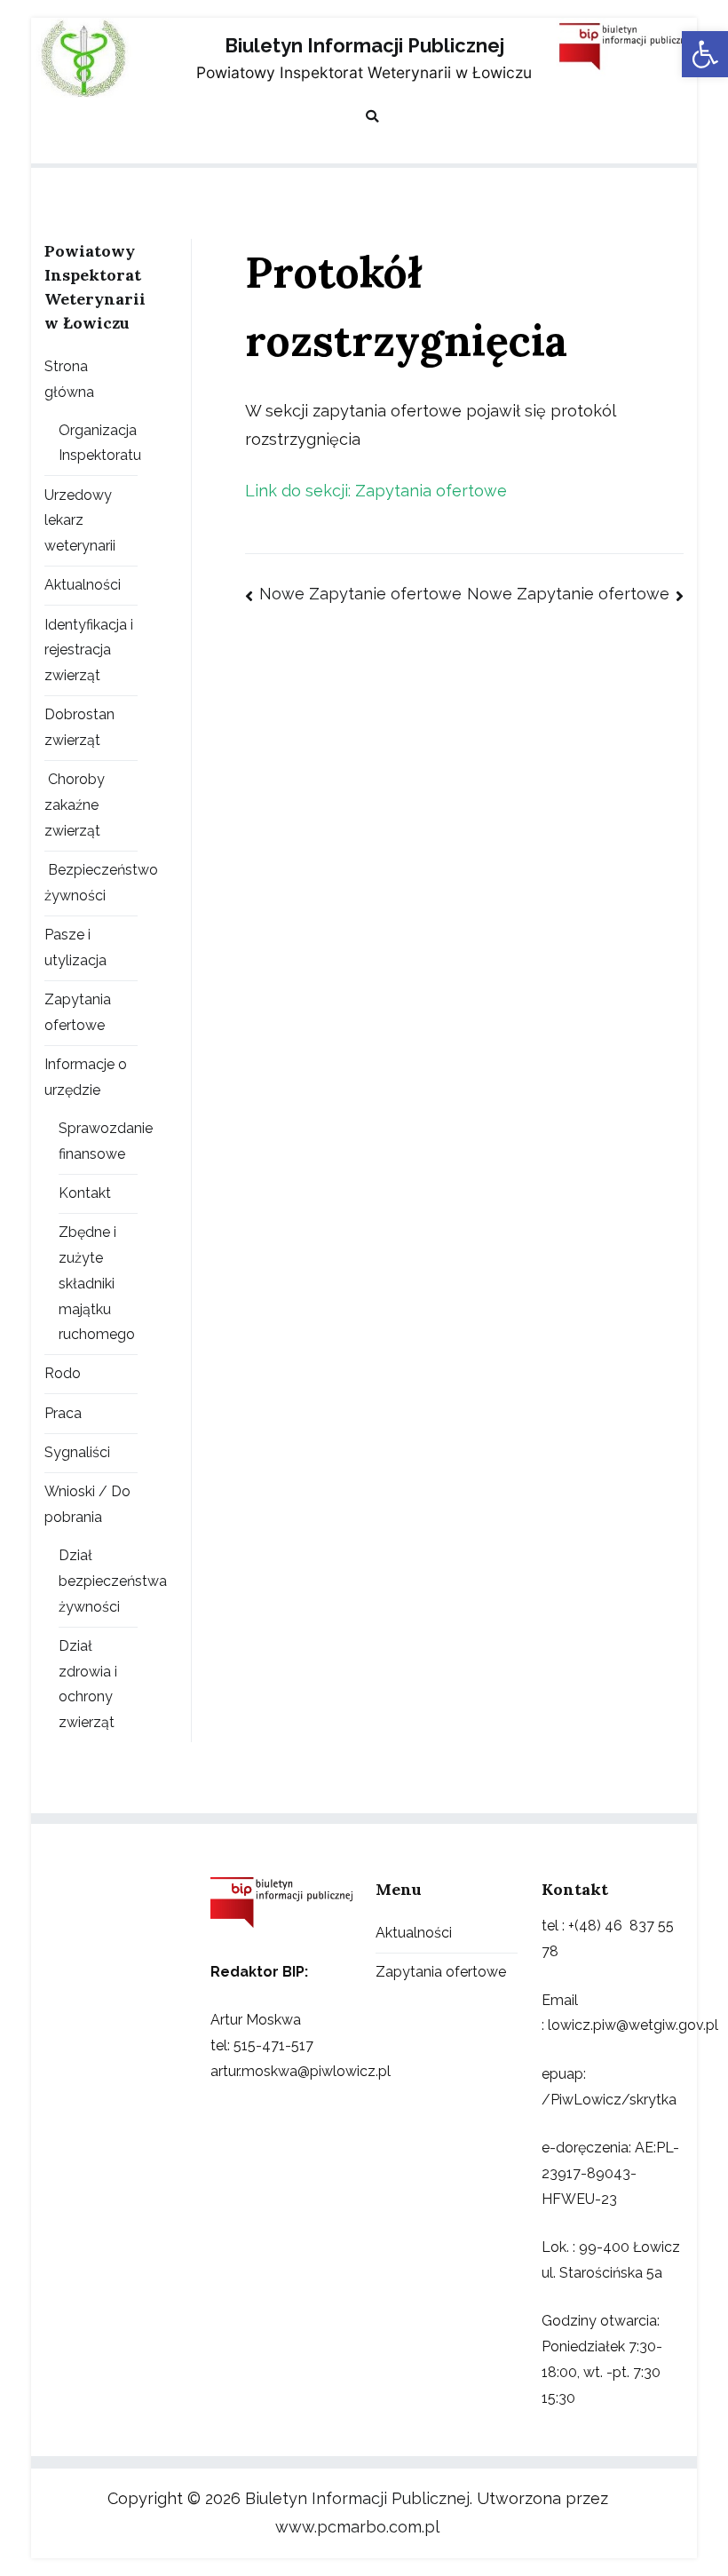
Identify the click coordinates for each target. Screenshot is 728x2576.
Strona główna (69, 379)
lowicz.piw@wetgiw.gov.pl (633, 2025)
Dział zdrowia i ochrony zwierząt (88, 1684)
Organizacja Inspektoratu (100, 443)
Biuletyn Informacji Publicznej (364, 46)
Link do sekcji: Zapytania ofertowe (376, 491)
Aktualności (83, 585)
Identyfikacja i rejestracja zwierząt (89, 650)
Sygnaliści (77, 1452)
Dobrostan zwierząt (79, 727)
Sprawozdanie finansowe (106, 1141)
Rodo (63, 1373)
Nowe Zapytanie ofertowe (360, 594)
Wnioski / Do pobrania (87, 1504)
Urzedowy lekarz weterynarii (80, 521)
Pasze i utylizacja (75, 947)
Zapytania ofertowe (78, 1012)
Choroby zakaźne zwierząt (75, 805)
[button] (705, 54)
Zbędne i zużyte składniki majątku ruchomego (97, 1283)
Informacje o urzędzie (86, 1077)
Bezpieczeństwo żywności (101, 883)
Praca (63, 1413)
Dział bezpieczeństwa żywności (113, 1581)
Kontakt (85, 1193)
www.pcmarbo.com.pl (357, 2527)
